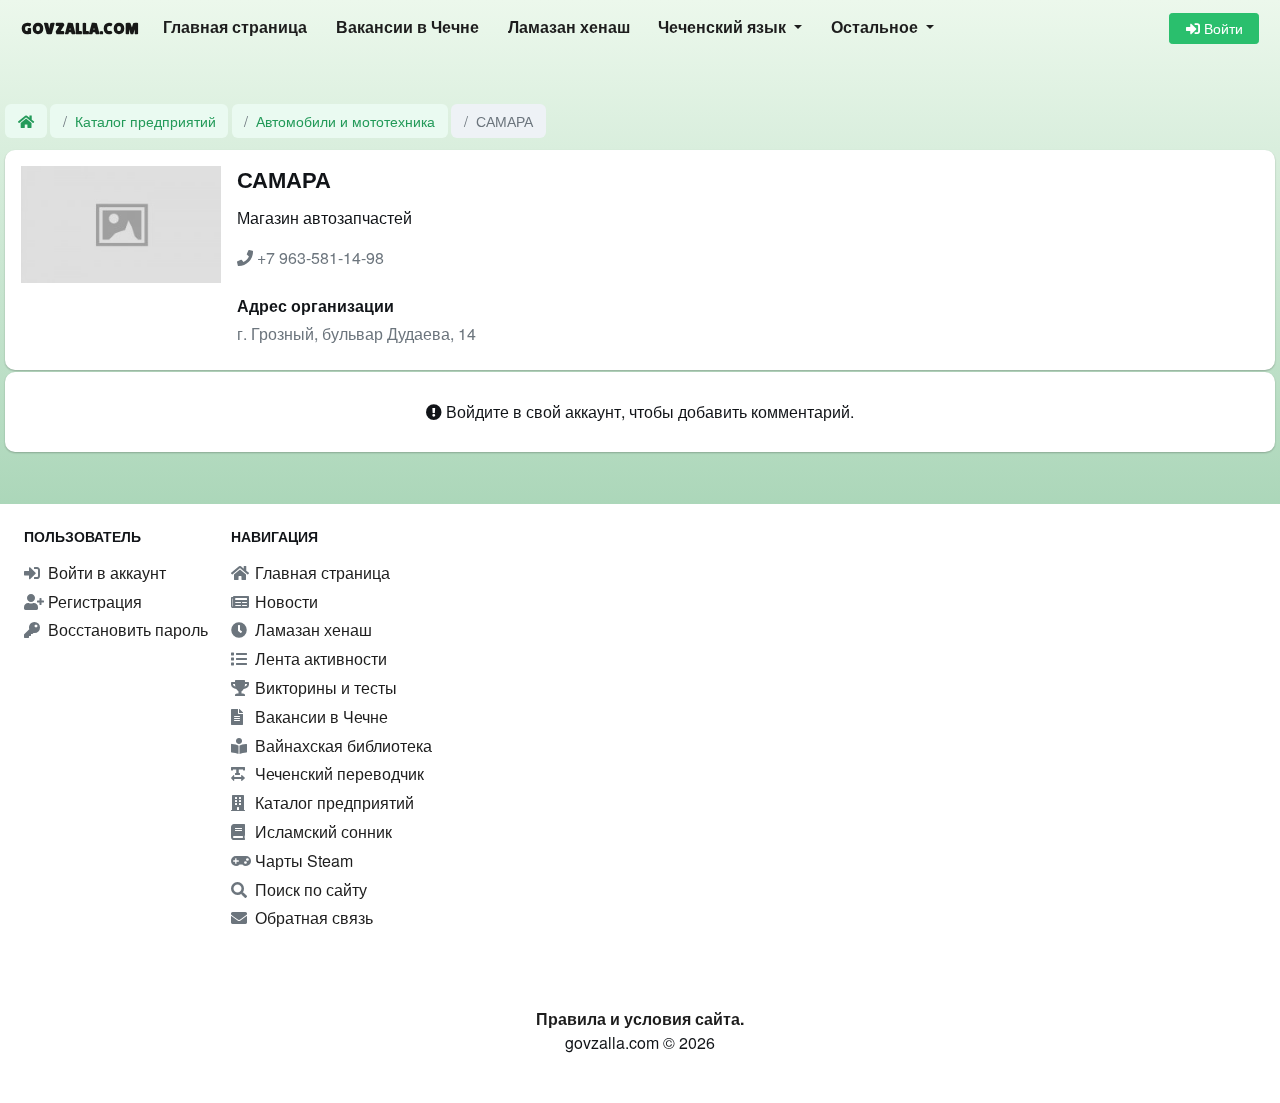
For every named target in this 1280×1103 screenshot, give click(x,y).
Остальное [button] (876, 27)
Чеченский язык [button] (724, 27)
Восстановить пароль (126, 629)
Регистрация (93, 601)
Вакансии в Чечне (407, 27)
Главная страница (235, 27)
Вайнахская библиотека (341, 745)
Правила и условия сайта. (640, 1018)
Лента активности (319, 658)
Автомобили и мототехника (345, 120)
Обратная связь (312, 917)
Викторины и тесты (324, 687)
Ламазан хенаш (569, 27)
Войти (1221, 28)
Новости (284, 601)
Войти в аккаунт (105, 572)
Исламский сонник (321, 831)
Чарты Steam (302, 860)
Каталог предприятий (145, 120)
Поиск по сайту (309, 889)
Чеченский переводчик (337, 773)
